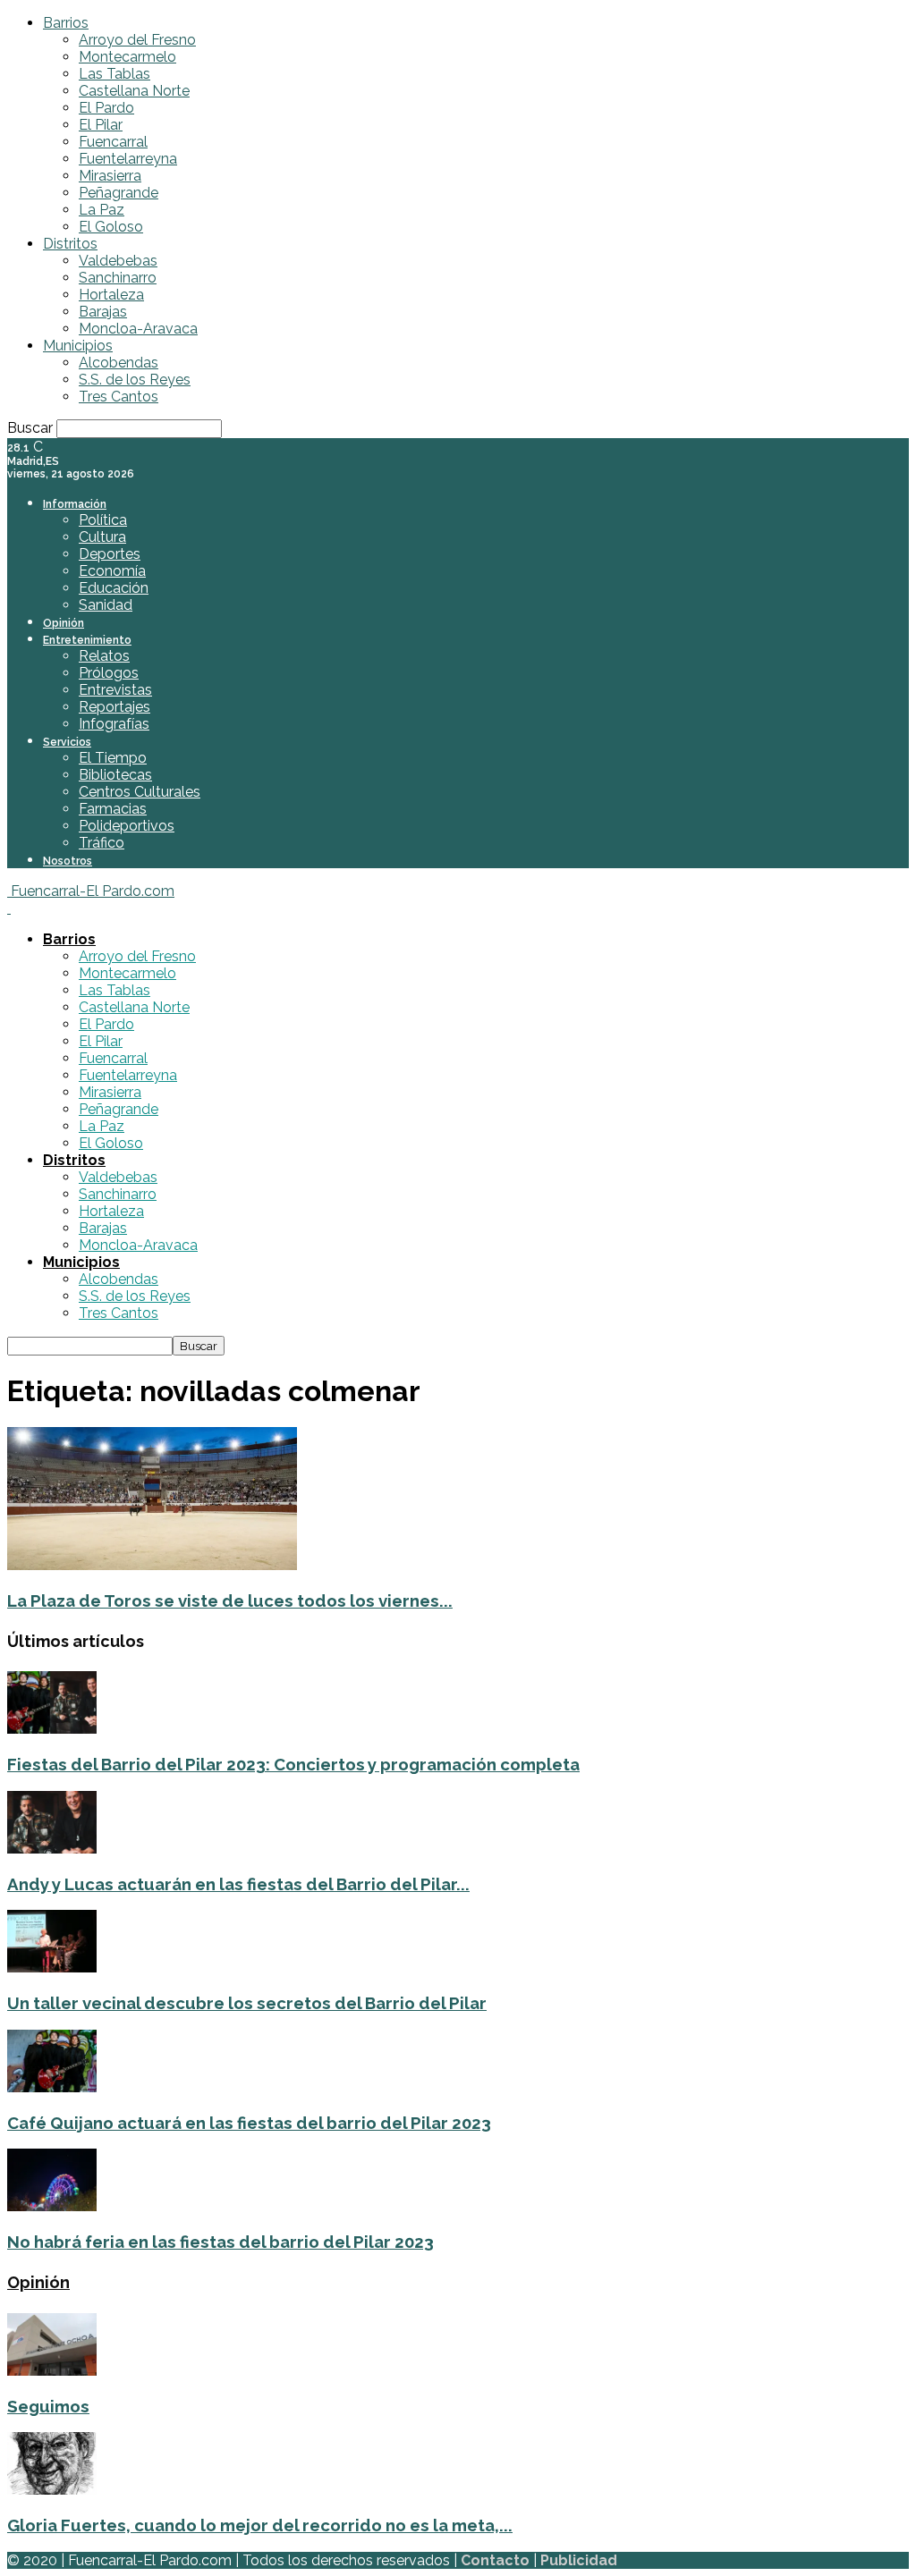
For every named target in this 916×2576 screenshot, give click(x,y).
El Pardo (106, 108)
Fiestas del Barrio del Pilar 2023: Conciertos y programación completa (293, 1764)
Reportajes (114, 707)
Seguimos (48, 2406)
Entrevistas (115, 690)
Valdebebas (118, 261)
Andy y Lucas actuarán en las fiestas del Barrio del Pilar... (238, 1884)
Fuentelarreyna (128, 159)
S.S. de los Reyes (135, 380)
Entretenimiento (87, 640)
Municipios (78, 346)
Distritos (70, 244)
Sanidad (106, 605)
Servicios (67, 742)
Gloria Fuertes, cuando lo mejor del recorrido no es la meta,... (260, 2525)
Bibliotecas (115, 775)
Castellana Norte (134, 91)
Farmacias (113, 809)
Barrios (66, 23)
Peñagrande (119, 193)
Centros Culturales (140, 792)
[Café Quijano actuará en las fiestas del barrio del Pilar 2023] (52, 2087)
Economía (112, 571)
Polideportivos (127, 826)
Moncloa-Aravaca (138, 329)
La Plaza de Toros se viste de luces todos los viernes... (230, 1600)
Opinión (64, 623)
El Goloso (111, 227)
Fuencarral (113, 142)
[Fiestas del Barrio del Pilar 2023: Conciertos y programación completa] (52, 1729)
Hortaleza (111, 295)
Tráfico (102, 843)
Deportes (110, 554)
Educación (114, 588)
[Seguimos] (52, 2371)
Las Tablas (114, 74)
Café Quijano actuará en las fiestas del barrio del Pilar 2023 (249, 2123)
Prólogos (109, 673)
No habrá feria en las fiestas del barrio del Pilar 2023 (221, 2242)
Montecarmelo (127, 57)
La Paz (102, 210)
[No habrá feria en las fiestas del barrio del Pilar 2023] (52, 2206)
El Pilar (101, 125)
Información (75, 504)
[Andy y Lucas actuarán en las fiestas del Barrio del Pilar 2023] (52, 1849)
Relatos (104, 656)
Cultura (102, 537)
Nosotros (68, 861)
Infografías (114, 724)
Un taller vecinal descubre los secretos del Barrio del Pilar (247, 2003)
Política (103, 520)
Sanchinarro (118, 278)
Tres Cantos (119, 397)
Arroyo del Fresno (137, 40)
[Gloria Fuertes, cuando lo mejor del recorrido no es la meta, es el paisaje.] (52, 2490)
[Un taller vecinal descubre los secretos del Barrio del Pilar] (52, 1968)
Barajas (103, 312)
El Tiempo (113, 758)
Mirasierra (110, 176)
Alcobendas (119, 363)
